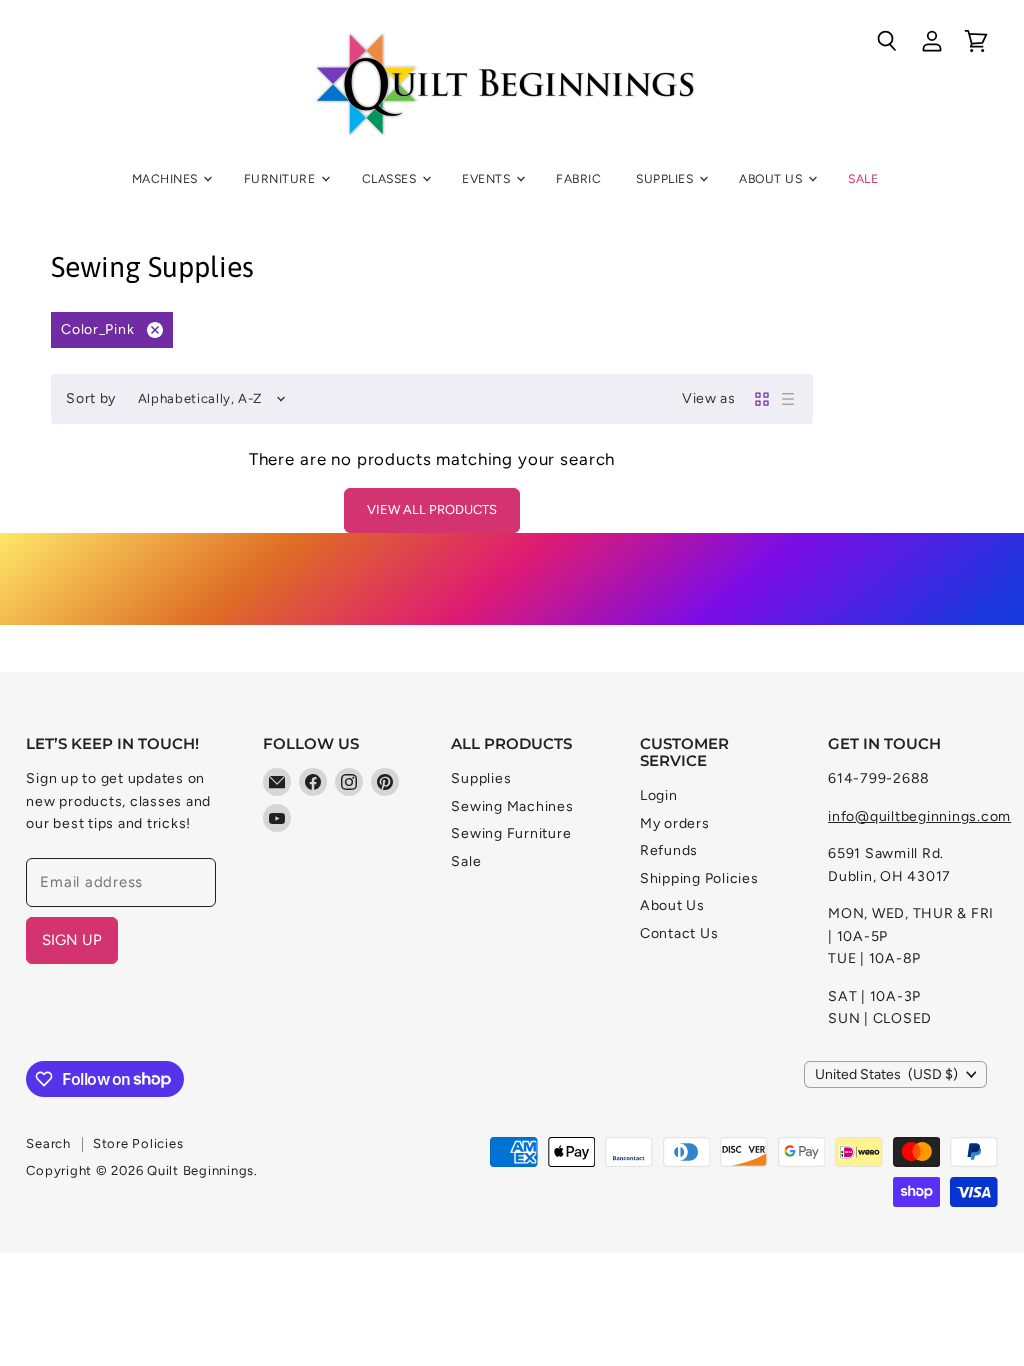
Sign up (72, 940)
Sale (863, 178)
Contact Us (679, 933)
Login (659, 795)
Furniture (281, 178)
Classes (391, 178)
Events (487, 178)
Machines (166, 178)
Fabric (578, 178)
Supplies (666, 178)
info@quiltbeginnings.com (919, 816)
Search (48, 1143)
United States (886, 1074)
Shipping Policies (699, 878)
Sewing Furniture (511, 833)
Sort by (91, 399)
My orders (675, 823)
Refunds (669, 850)
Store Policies (138, 1143)
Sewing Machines (512, 806)
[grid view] (762, 399)
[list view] (788, 399)
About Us (772, 178)
